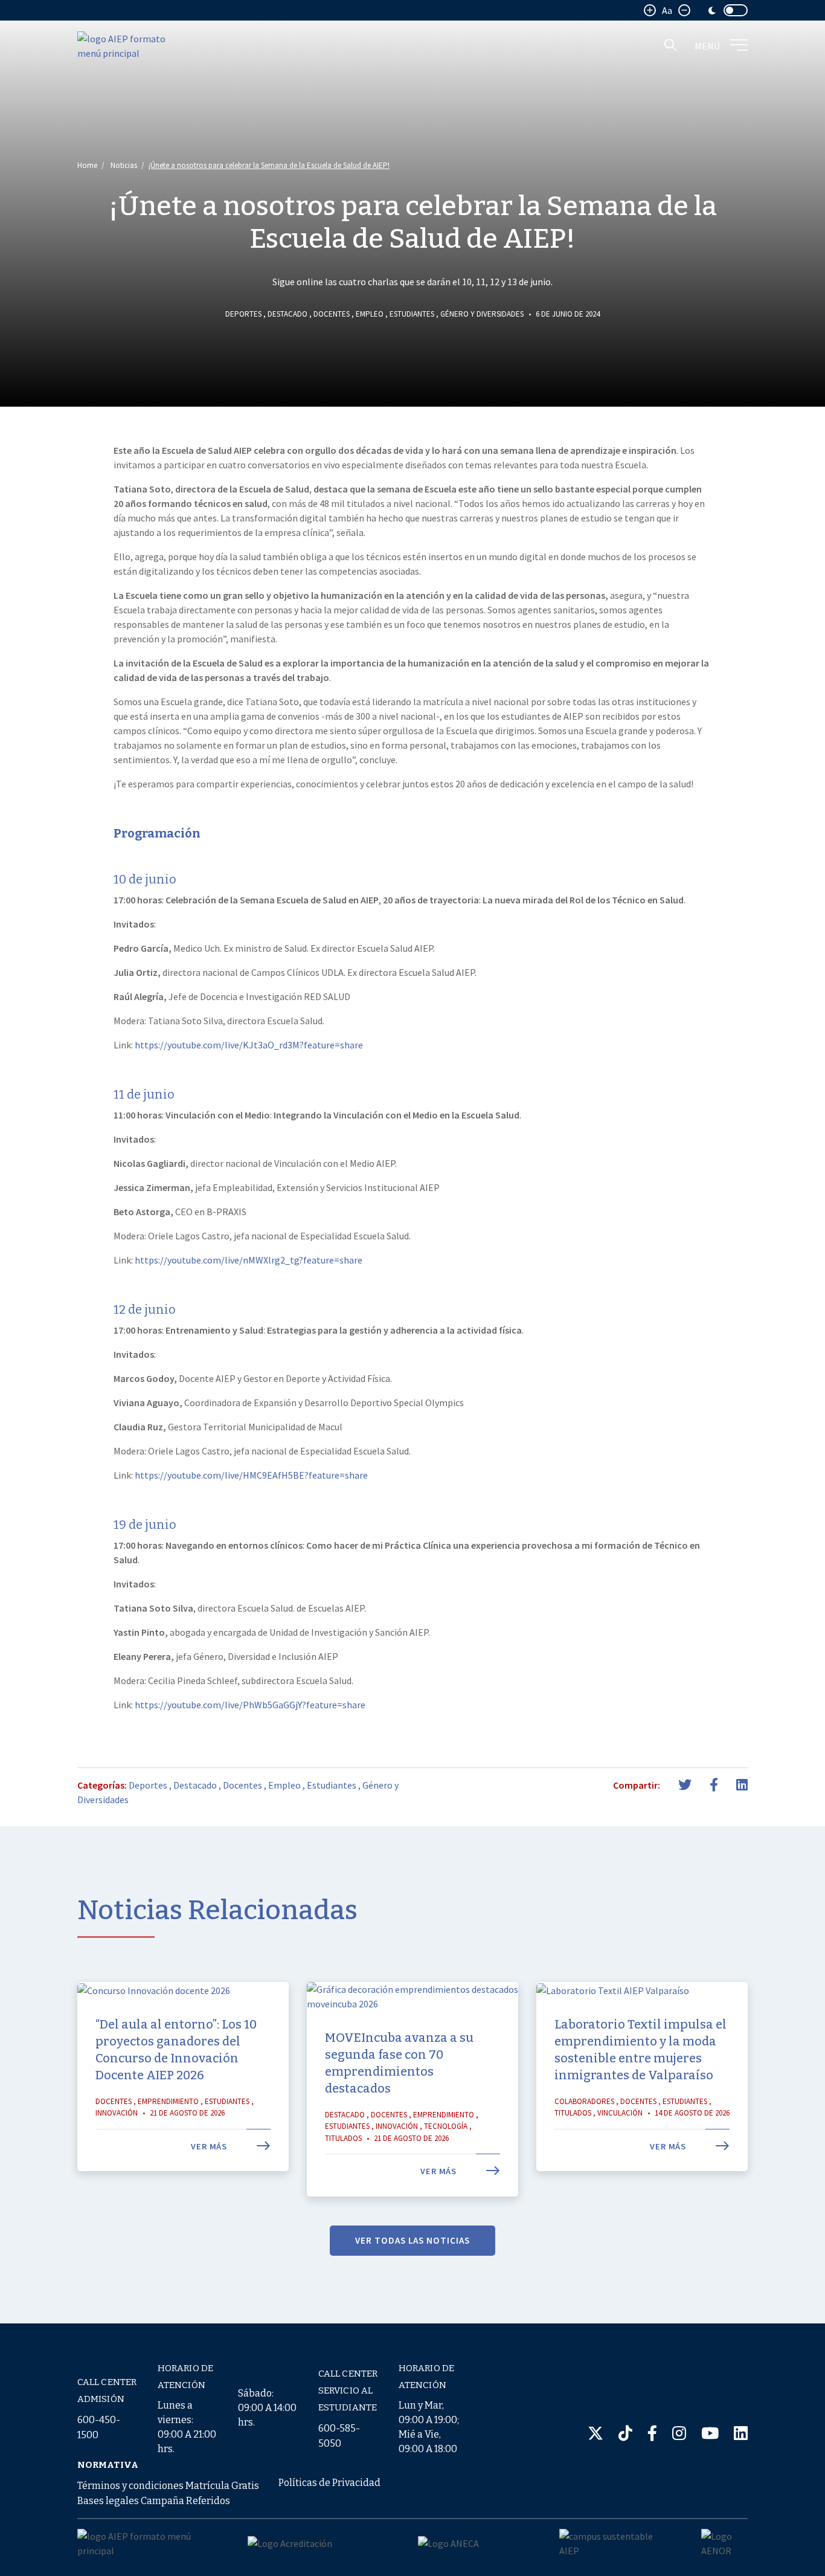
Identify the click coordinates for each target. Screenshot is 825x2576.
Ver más (210, 2146)
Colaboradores (584, 2101)
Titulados (343, 2138)
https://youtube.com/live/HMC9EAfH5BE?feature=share (251, 1475)
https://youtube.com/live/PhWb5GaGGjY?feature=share (250, 1705)
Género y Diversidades (482, 314)
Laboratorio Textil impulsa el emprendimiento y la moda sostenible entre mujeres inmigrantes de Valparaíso (640, 2050)
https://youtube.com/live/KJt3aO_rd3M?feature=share (249, 1045)
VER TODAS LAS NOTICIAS (412, 2240)
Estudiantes (412, 314)
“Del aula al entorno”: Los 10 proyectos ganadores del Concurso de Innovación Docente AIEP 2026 (176, 2050)
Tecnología (446, 2126)
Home (87, 165)
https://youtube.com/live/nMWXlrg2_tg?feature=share (249, 1260)
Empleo (370, 314)
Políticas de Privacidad (329, 2483)
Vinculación (620, 2113)
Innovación (117, 2113)
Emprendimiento (168, 2101)
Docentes (332, 314)
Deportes (243, 314)
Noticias (124, 165)
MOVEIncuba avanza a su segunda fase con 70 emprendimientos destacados (399, 2063)
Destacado (287, 314)
